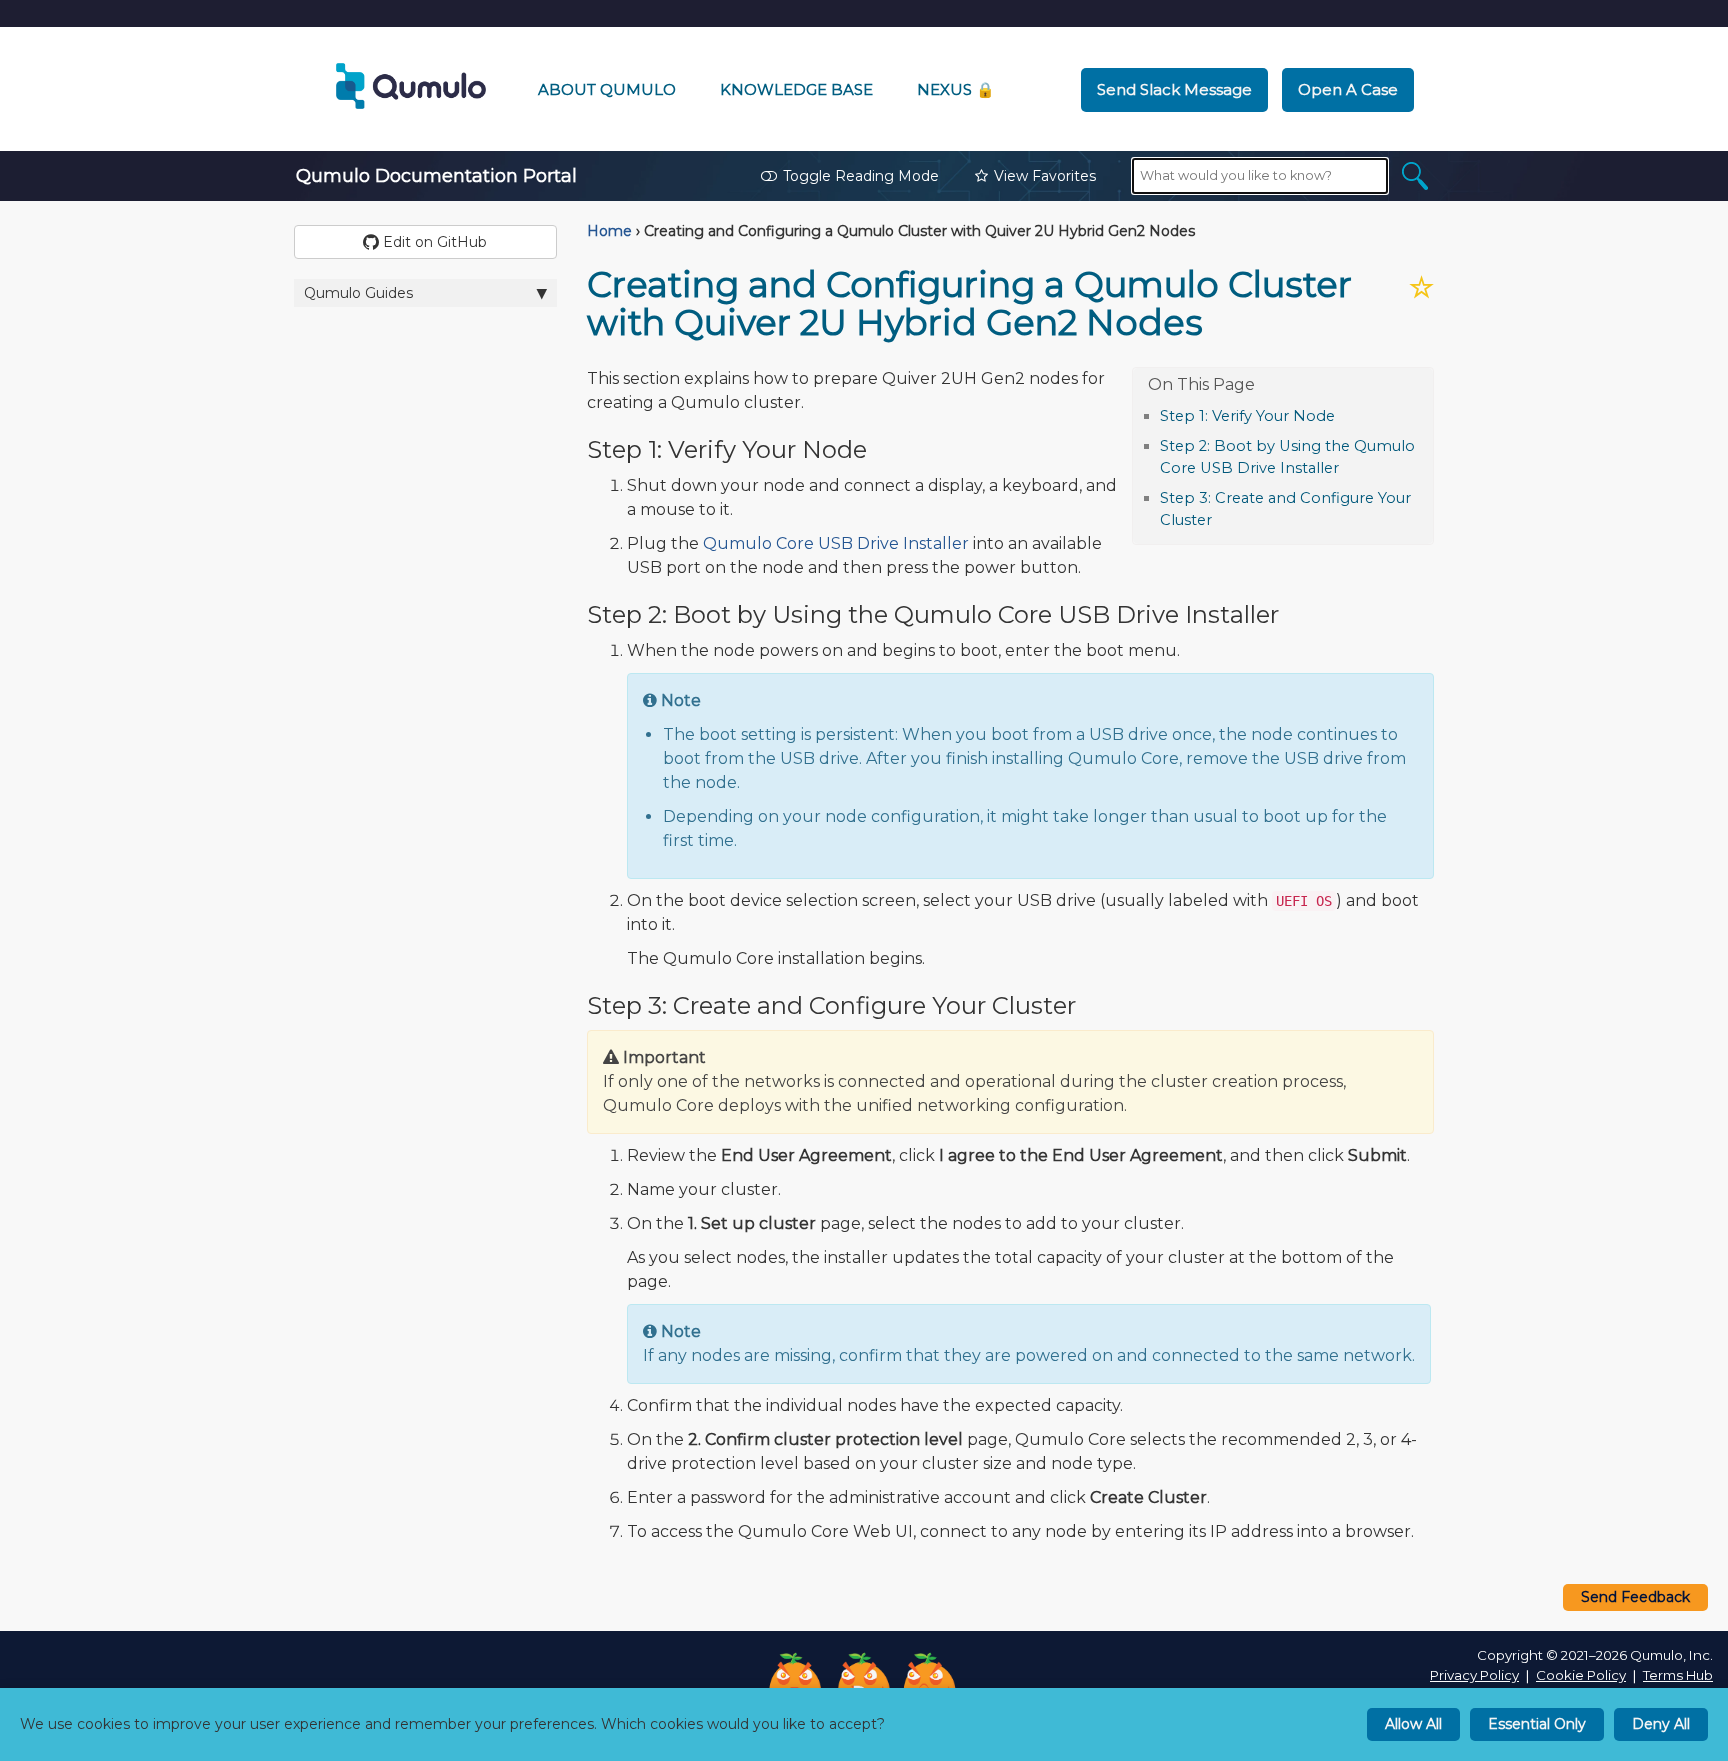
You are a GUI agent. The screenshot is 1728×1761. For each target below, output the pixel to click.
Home (609, 231)
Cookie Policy (1581, 1675)
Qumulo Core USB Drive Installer (836, 543)
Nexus (956, 89)
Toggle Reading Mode (861, 176)
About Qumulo (607, 89)
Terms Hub (1678, 1675)
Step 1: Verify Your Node (1247, 416)
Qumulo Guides (358, 293)
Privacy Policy (1474, 1675)
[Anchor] (1345, 414)
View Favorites (1045, 176)
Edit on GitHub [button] (433, 242)
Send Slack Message (1174, 89)
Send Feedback (1635, 1597)
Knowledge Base (796, 89)
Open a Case (1348, 89)
